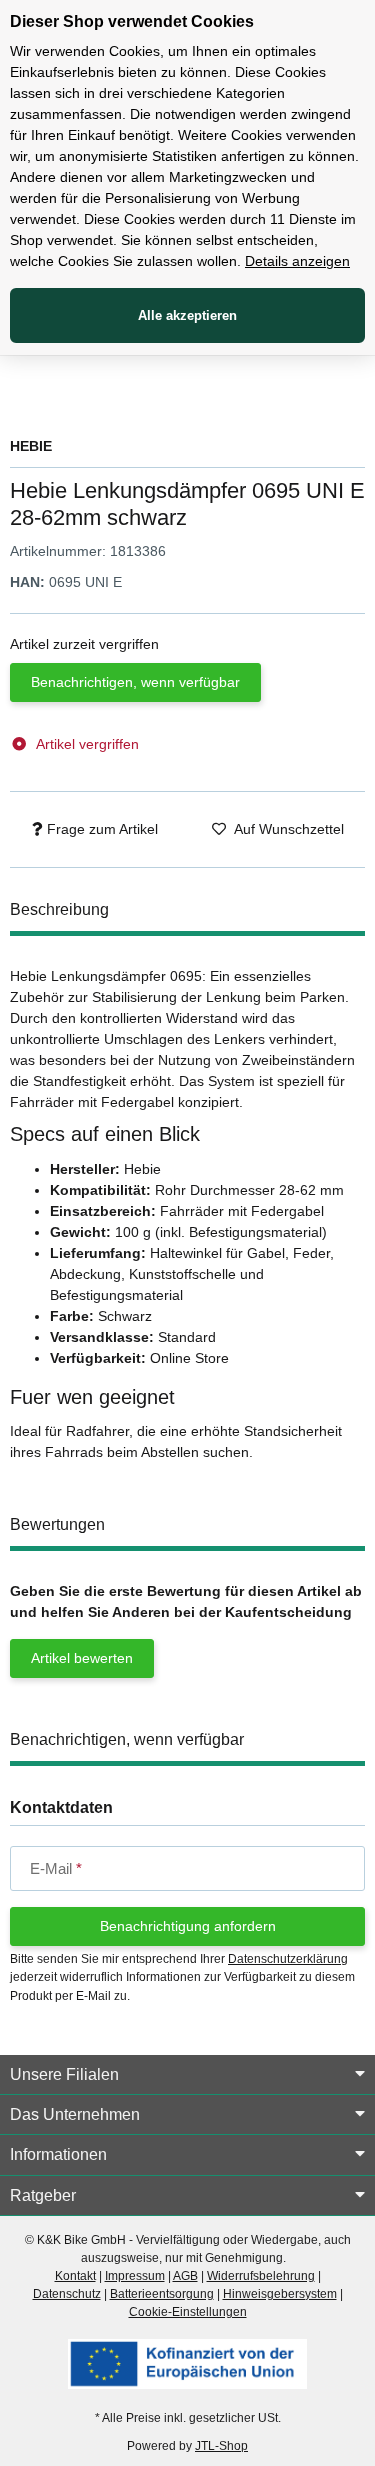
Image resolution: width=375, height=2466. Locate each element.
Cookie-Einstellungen (188, 2312)
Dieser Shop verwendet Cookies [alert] (132, 21)
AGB (185, 2276)
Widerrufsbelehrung (261, 2276)
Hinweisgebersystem (280, 2294)
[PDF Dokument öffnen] (187, 2363)
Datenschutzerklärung (288, 1959)
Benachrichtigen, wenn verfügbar (135, 682)
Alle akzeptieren (187, 315)
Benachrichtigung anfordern (188, 1926)
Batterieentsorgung (162, 2294)
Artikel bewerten (82, 1658)
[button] (187, 2075)
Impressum (135, 2276)
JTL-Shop (221, 2446)
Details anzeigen (297, 261)
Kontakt (75, 2276)
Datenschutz (67, 2294)
